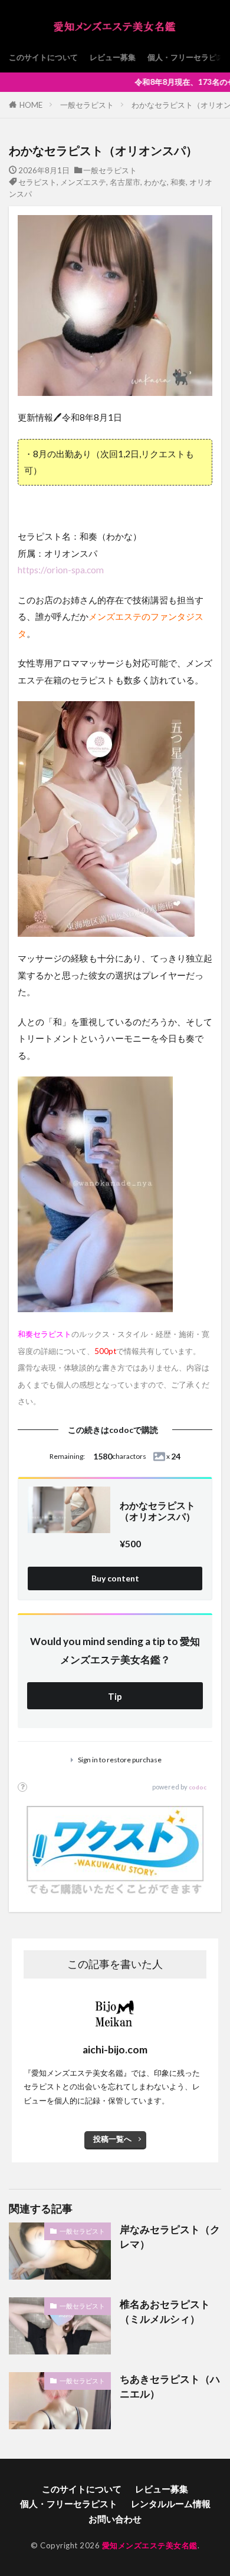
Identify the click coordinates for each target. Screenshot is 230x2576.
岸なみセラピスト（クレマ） (170, 2237)
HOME (31, 105)
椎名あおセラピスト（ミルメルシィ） (165, 2312)
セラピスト (37, 182)
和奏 (178, 182)
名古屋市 (125, 182)
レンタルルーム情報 (171, 2504)
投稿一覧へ (112, 2139)
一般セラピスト (87, 105)
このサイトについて (43, 57)
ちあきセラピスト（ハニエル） (170, 2387)
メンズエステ (83, 182)
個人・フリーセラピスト (69, 2504)
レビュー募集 (113, 57)
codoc (198, 1787)
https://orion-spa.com (61, 570)
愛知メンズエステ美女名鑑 (150, 2545)
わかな (155, 182)
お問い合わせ (115, 2519)
